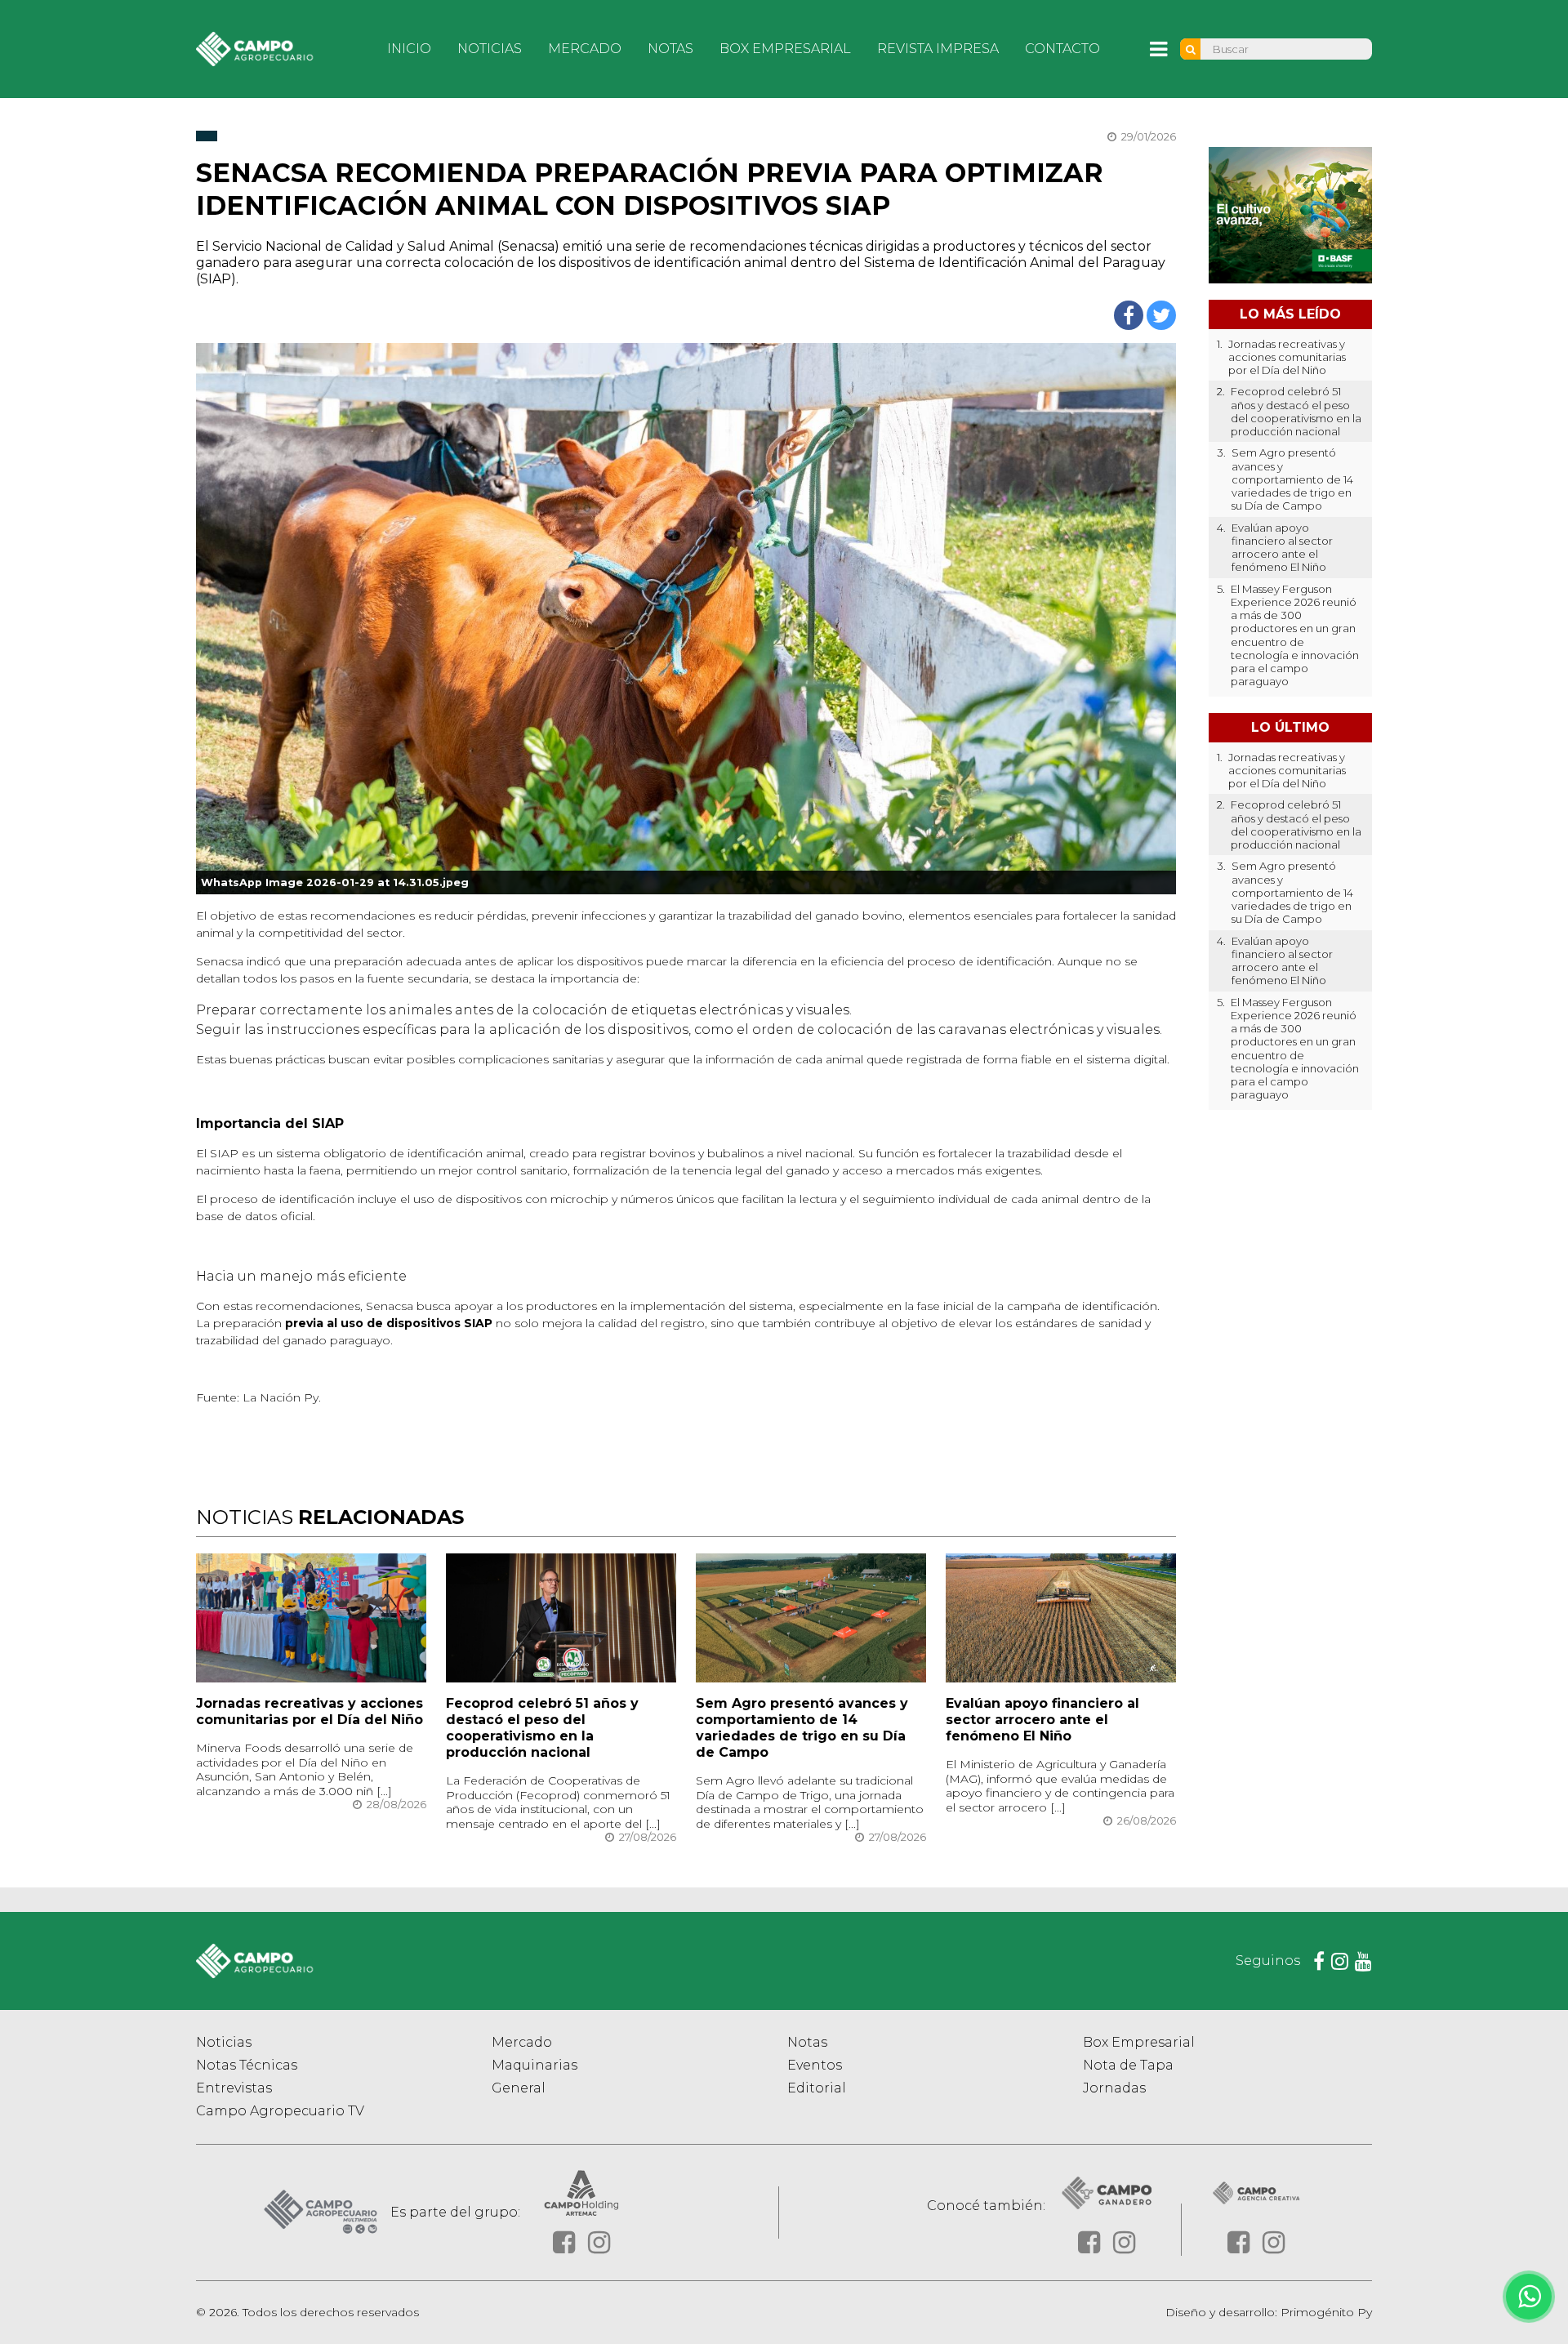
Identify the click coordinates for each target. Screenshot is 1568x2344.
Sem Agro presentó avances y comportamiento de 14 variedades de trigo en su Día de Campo (802, 1728)
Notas (670, 49)
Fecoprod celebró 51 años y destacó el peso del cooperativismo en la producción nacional (542, 1728)
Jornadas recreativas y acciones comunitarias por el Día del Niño (310, 1711)
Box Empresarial (785, 49)
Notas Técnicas (247, 2065)
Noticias (490, 49)
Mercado (585, 49)
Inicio (409, 49)
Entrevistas (234, 2088)
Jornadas (1114, 2088)
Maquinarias (535, 2065)
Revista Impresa (938, 49)
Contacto (1062, 49)
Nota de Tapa (1128, 2065)
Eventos (815, 2065)
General (519, 2088)
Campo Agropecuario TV (280, 2111)
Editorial (817, 2088)
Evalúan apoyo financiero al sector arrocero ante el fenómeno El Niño (1042, 1720)
